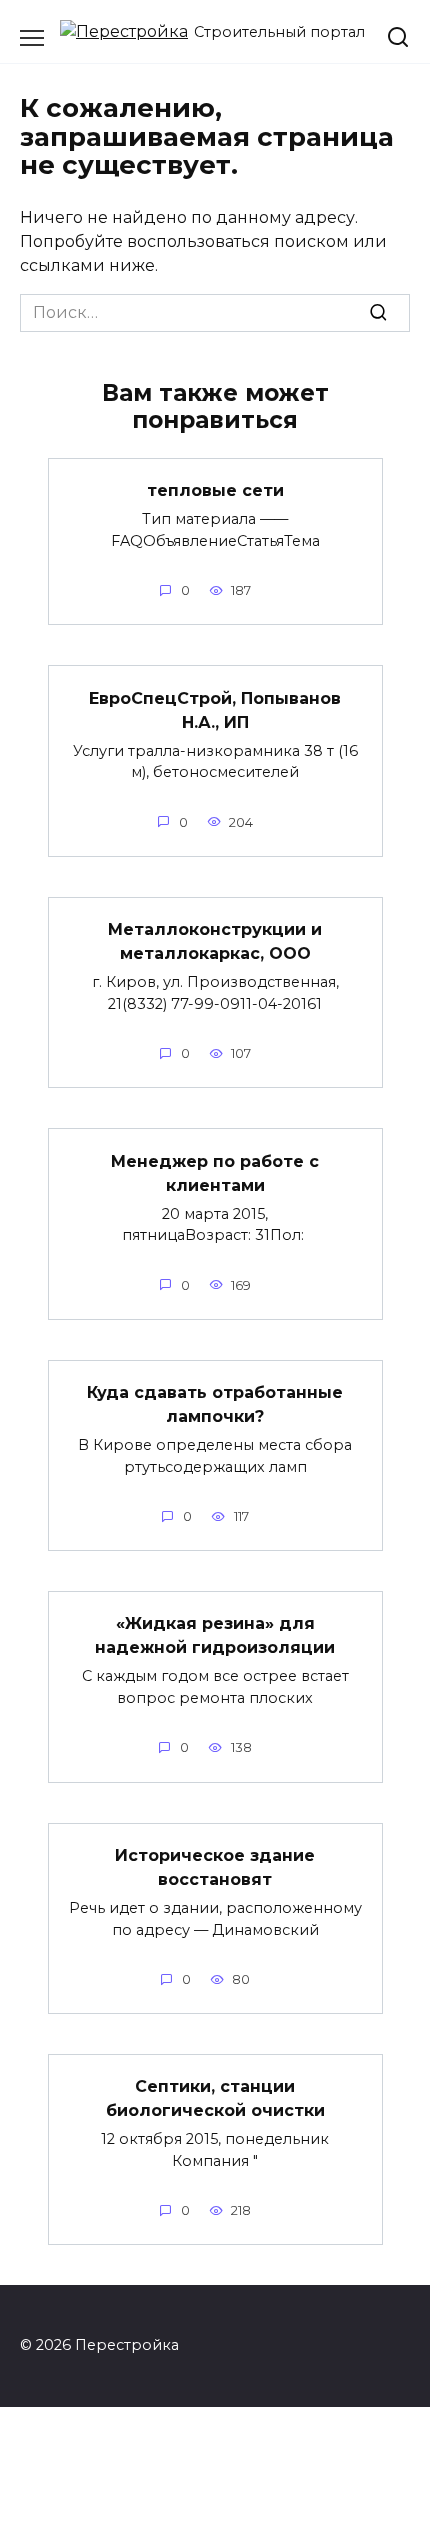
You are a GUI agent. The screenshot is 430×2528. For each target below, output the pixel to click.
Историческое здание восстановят (215, 1867)
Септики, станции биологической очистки (215, 2098)
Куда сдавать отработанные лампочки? (215, 1404)
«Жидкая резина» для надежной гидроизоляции (215, 1635)
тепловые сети (215, 490)
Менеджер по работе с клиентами (215, 1172)
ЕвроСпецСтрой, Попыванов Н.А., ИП (215, 709)
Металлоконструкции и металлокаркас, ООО (215, 941)
